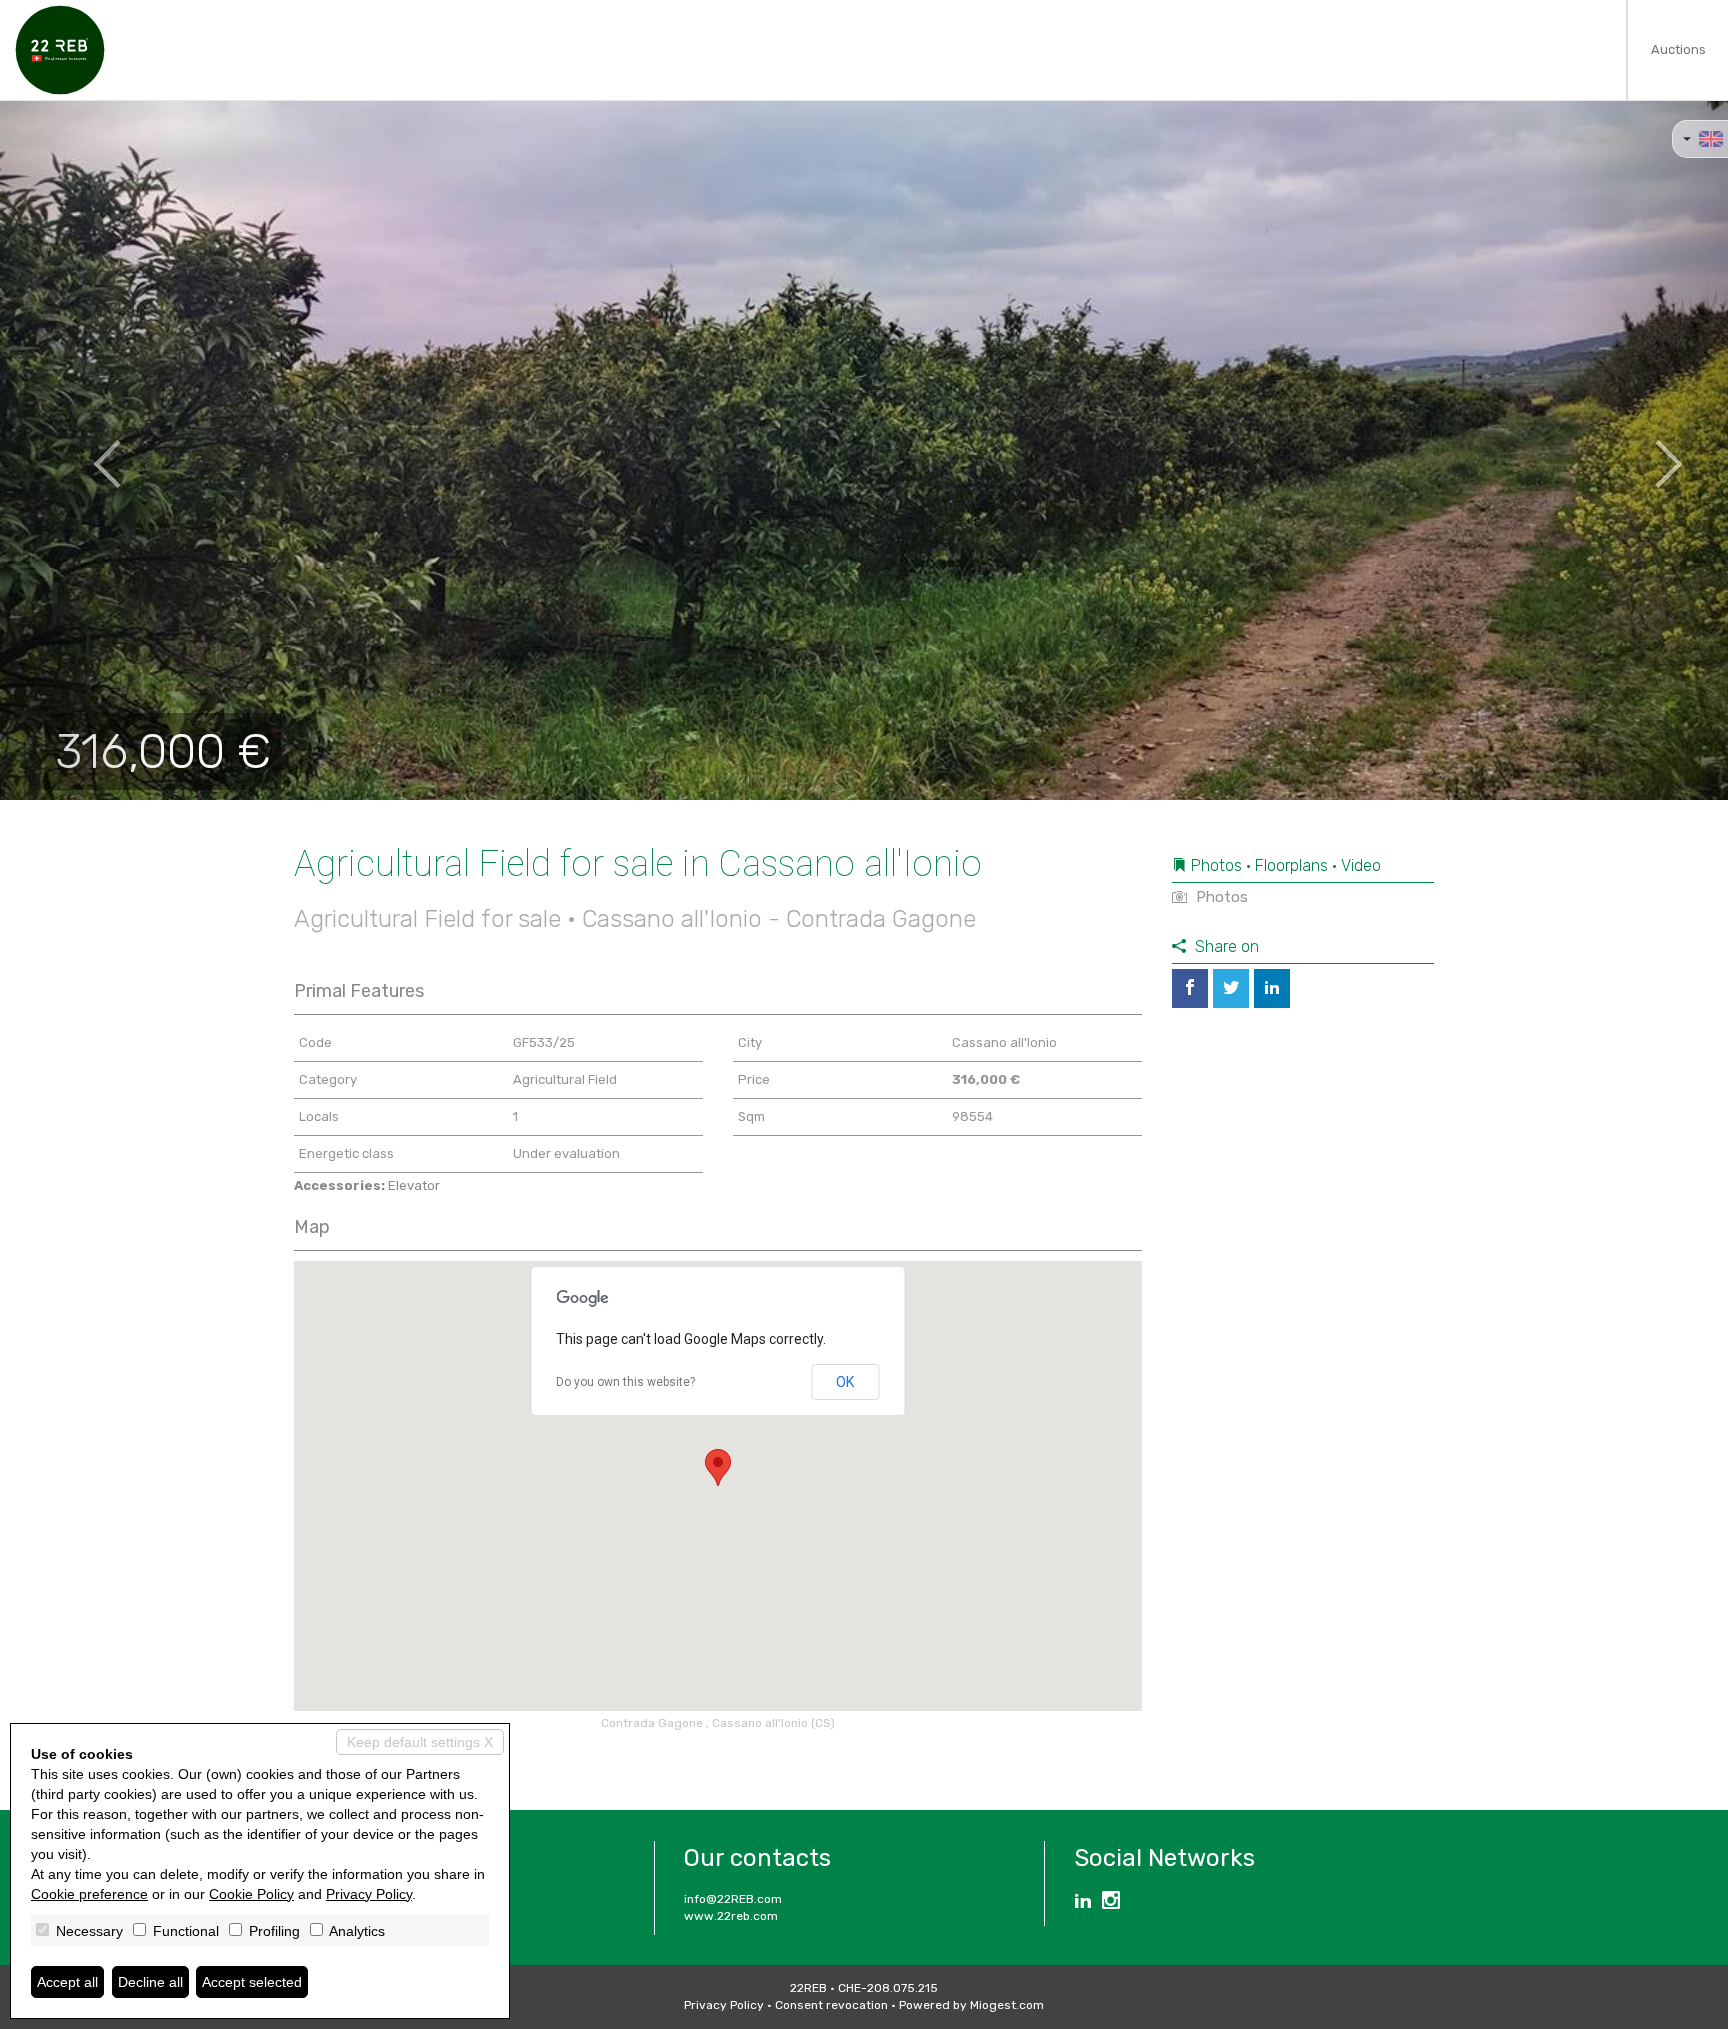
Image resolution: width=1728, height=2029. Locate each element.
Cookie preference (89, 1894)
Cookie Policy (251, 1894)
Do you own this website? (625, 1382)
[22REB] (60, 50)
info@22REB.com (733, 1899)
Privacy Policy (724, 2005)
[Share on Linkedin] (1272, 988)
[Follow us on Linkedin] (1083, 1903)
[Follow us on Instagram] (1111, 1903)
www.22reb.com (731, 1916)
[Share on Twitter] (1231, 988)
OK (845, 1382)
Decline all (150, 1982)
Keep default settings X (420, 1742)
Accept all (67, 1982)
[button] (86, 450)
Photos (1220, 897)
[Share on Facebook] (1190, 988)
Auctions (1678, 49)
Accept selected (252, 1982)
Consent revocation (831, 2005)
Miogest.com (1007, 2005)
